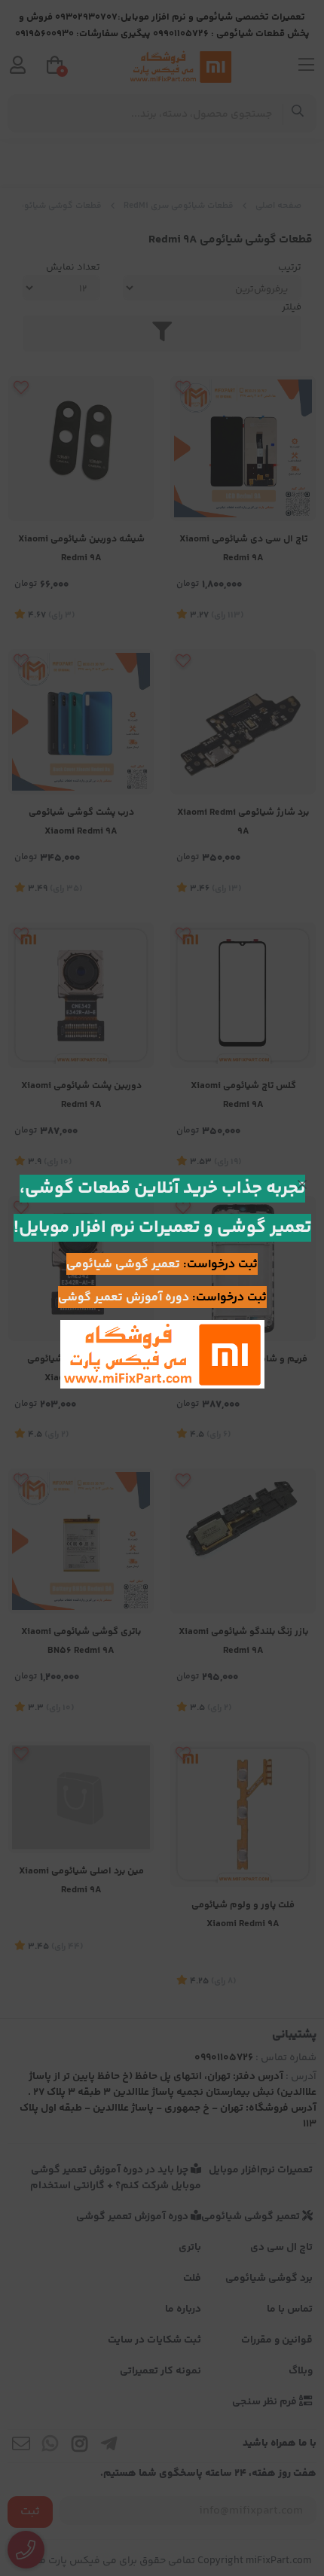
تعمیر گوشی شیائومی (123, 1265)
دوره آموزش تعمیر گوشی (124, 1298)
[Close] (302, 1184)
